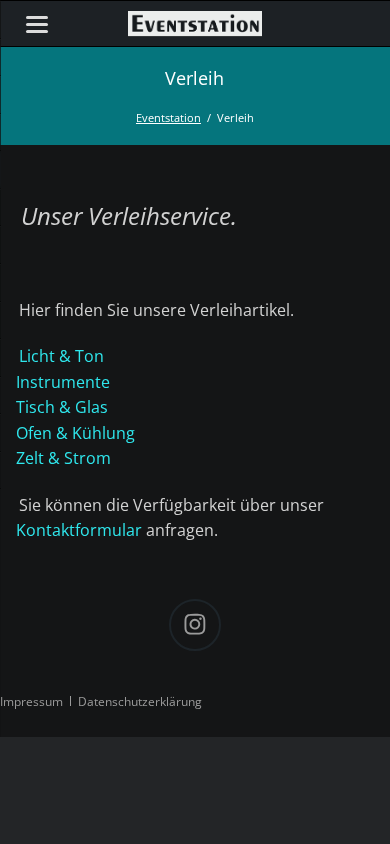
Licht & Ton (61, 356)
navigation (37, 24)
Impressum (31, 701)
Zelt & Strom (63, 458)
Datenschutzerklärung (140, 701)
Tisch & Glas (62, 407)
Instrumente (63, 382)
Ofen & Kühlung (75, 433)
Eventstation (168, 117)
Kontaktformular (79, 530)
